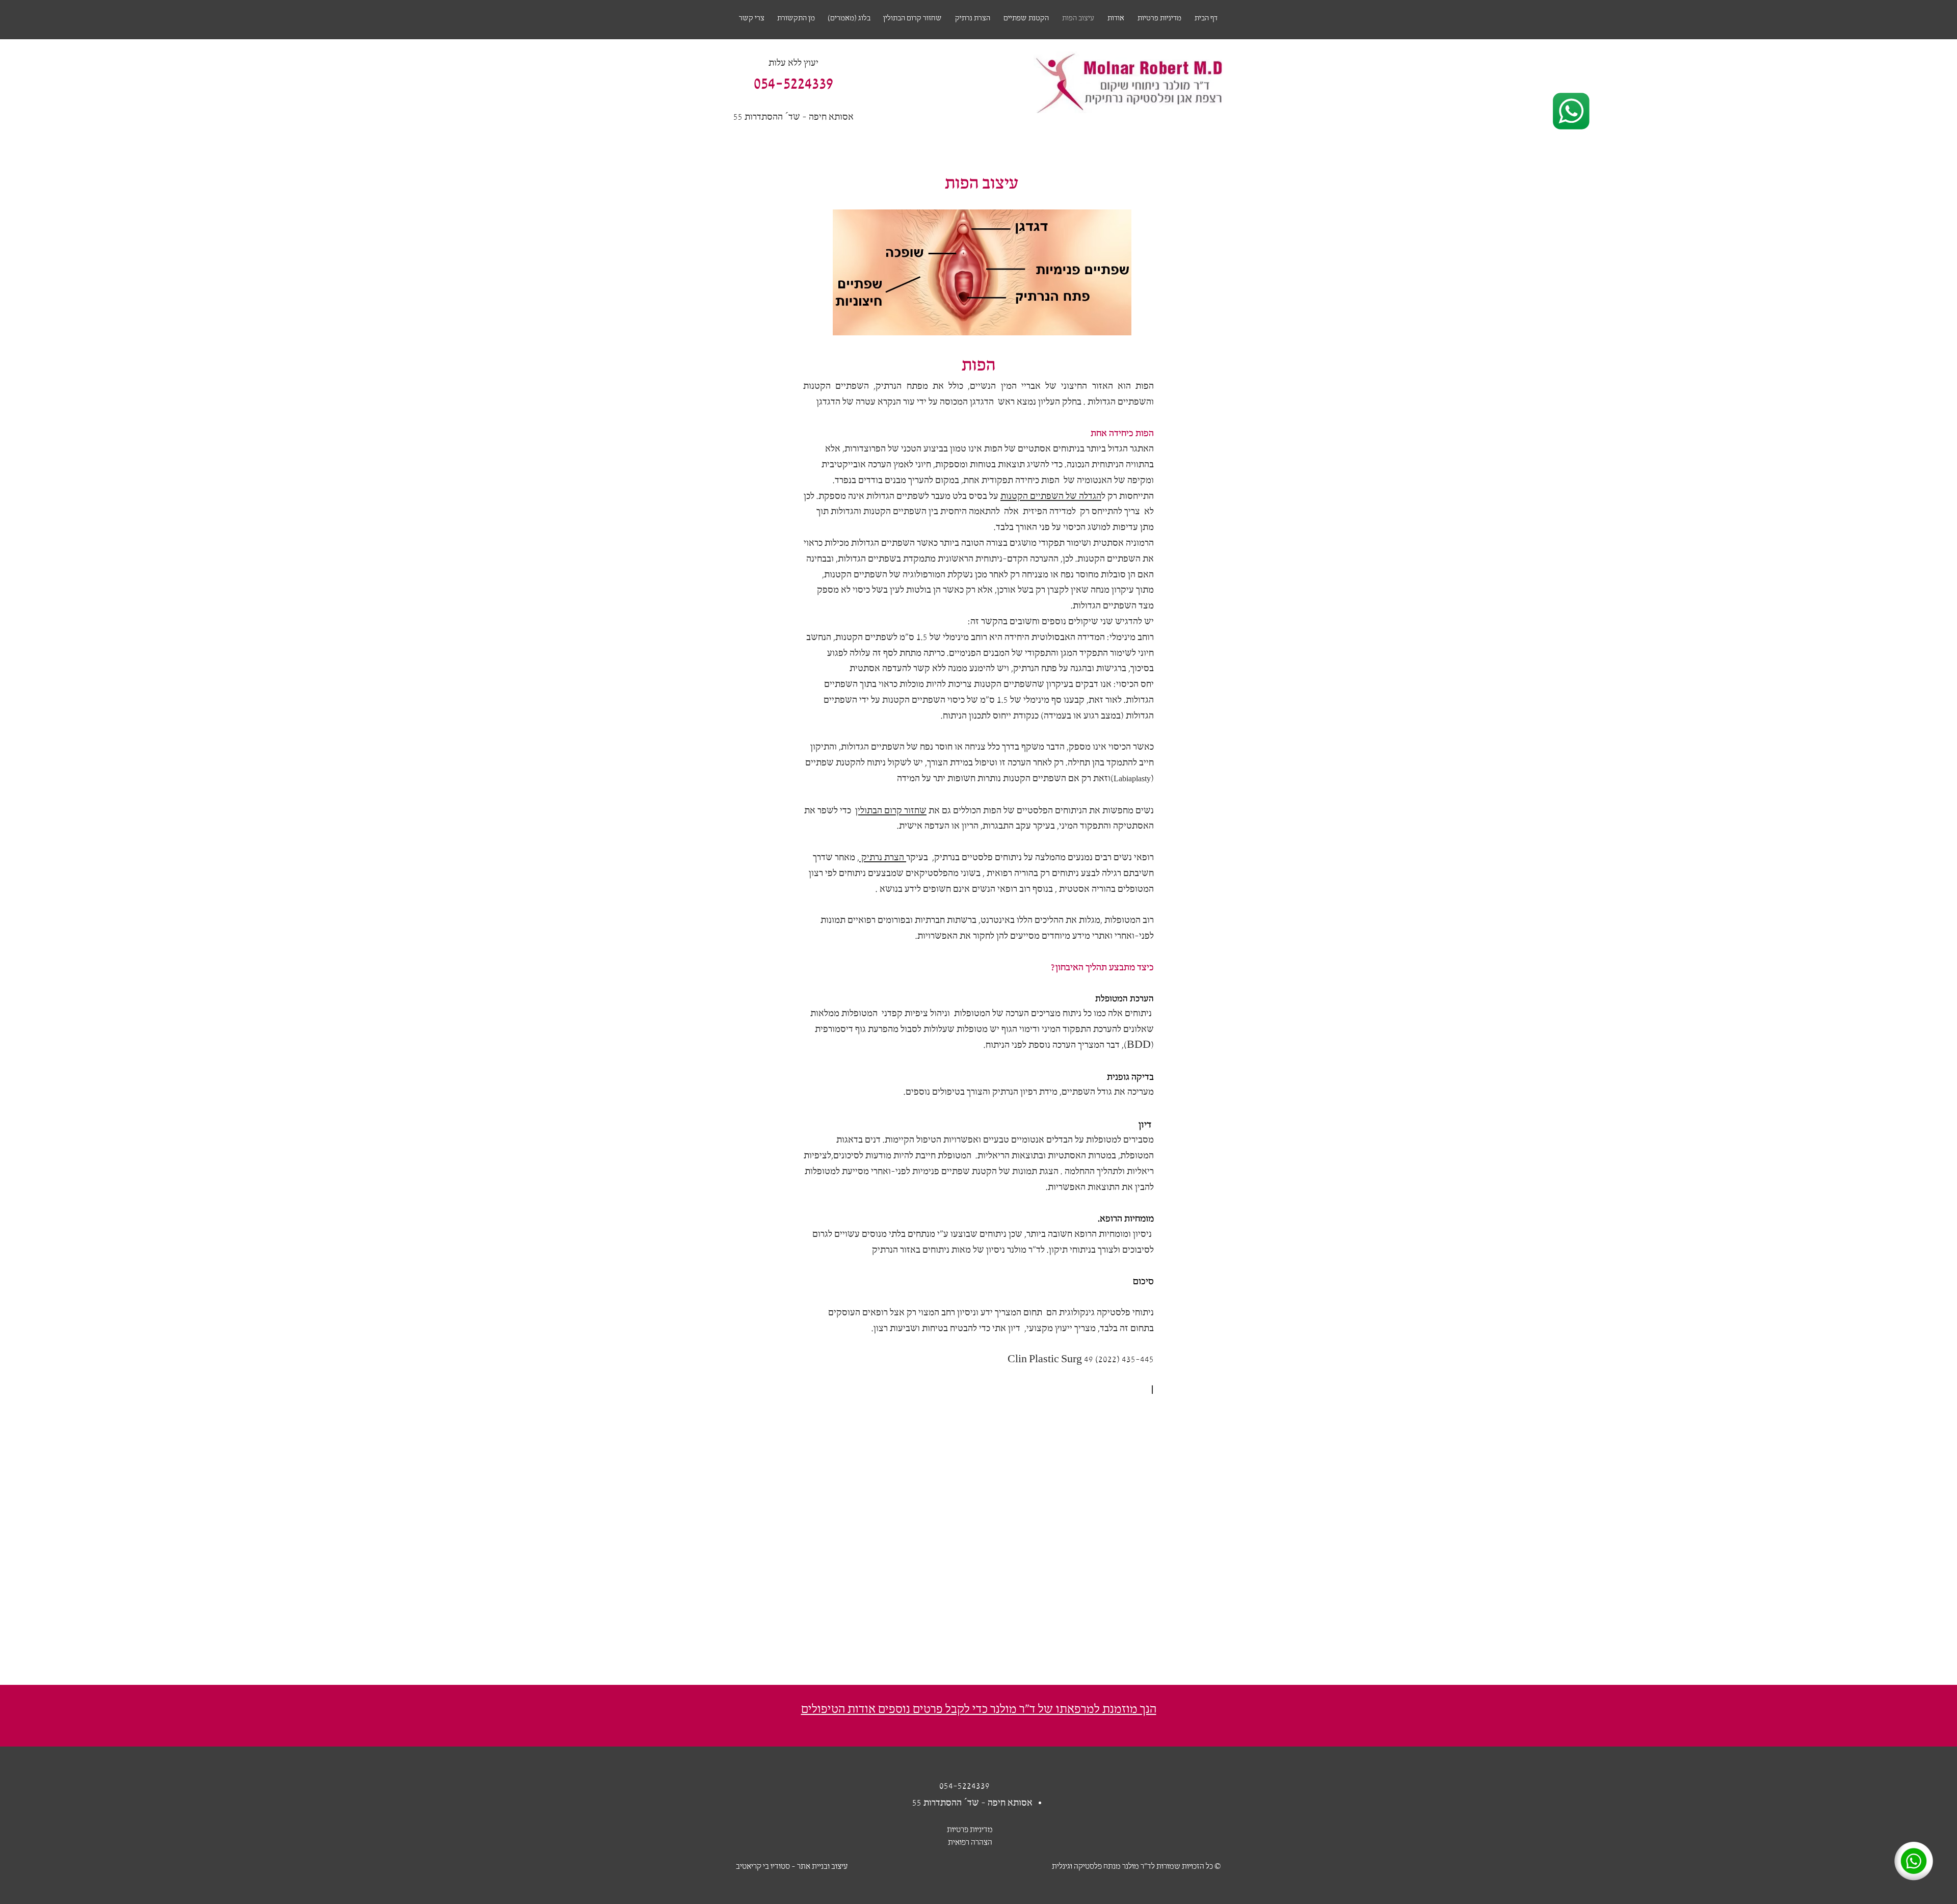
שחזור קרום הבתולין (891, 811)
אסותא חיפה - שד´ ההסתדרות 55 (794, 117)
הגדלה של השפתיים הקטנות (1051, 496)
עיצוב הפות (982, 182)
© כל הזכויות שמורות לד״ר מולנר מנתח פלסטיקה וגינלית (1136, 1867)
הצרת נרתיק (883, 858)
